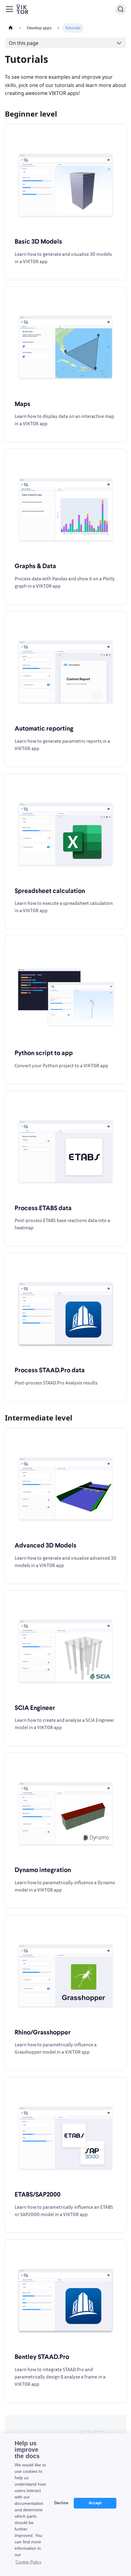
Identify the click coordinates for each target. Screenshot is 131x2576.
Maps (23, 404)
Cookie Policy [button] (28, 2562)
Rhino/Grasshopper (43, 2032)
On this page (24, 43)
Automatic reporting (44, 728)
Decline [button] (61, 2503)
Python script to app (44, 1053)
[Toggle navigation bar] (9, 9)
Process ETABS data (43, 1208)
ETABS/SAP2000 (38, 2194)
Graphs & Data (35, 566)
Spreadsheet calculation (50, 891)
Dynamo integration (43, 1870)
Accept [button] (95, 2503)
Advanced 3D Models (46, 1545)
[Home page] (11, 28)
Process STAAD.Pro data (50, 1370)
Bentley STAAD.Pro (42, 2356)
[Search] (121, 9)
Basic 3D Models (38, 241)
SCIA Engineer (35, 1707)
